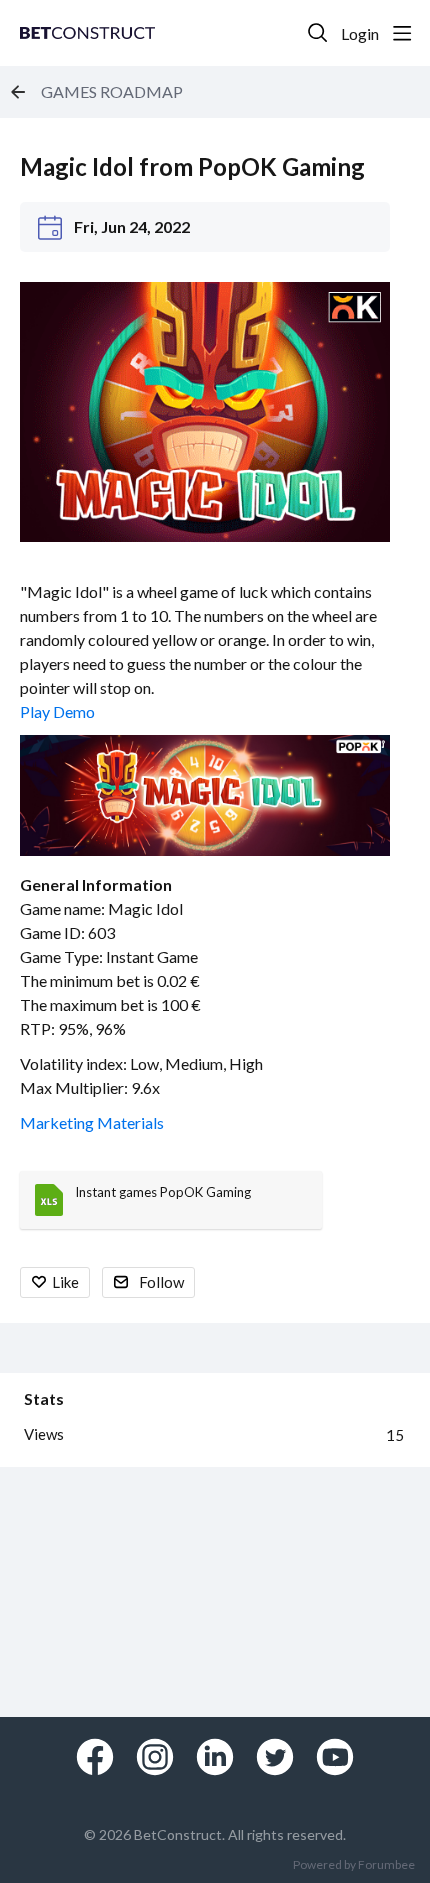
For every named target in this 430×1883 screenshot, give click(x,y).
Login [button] (360, 33)
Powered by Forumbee (354, 1865)
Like (65, 1282)
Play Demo (59, 711)
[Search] (318, 33)
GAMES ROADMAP (112, 91)
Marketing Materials (92, 1122)
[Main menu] (402, 33)
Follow (161, 1282)
